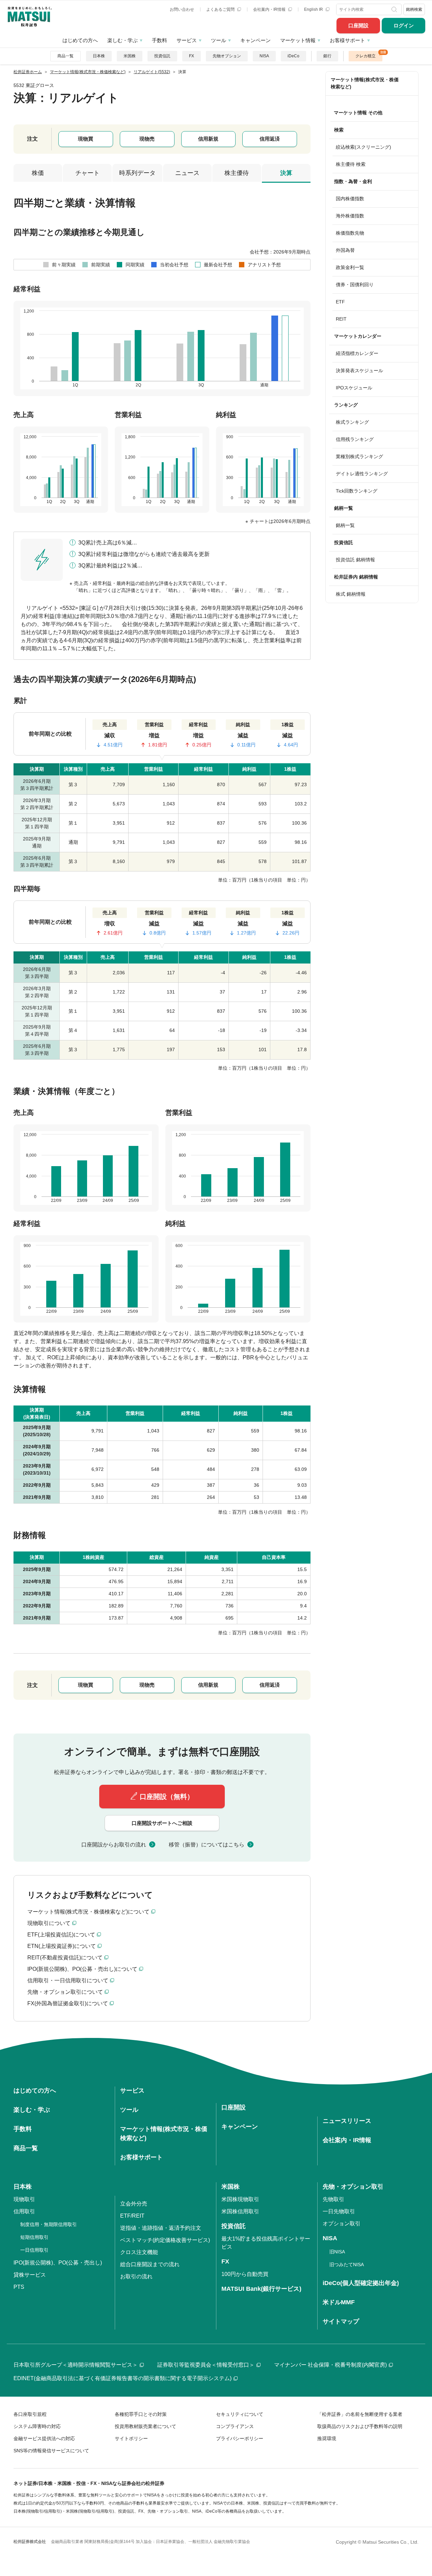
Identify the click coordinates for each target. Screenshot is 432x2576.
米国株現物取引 (240, 2199)
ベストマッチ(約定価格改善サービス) (165, 2240)
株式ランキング (352, 422)
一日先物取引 (339, 2211)
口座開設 (358, 25)
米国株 (130, 56)
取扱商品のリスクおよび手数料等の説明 (360, 2426)
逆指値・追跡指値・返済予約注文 (161, 2228)
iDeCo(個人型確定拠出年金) (361, 2283)
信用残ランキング (355, 439)
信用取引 (24, 2211)
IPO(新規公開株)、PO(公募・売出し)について (82, 1969)
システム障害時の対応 (37, 2426)
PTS (19, 2287)
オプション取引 (342, 2224)
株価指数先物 (350, 233)
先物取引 (333, 2199)
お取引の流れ (136, 2276)
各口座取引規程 (30, 2414)
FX (192, 56)
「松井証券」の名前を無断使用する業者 (360, 2414)
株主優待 (237, 173)
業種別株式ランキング (359, 456)
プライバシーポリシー (240, 2438)
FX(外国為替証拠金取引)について (68, 2003)
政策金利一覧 (350, 267)
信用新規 (208, 139)
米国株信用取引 (240, 2211)
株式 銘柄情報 (351, 594)
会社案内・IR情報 (270, 9)
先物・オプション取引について (65, 1992)
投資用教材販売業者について (145, 2426)
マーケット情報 (298, 40)
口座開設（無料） (167, 1797)
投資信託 (162, 56)
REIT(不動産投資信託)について (65, 1958)
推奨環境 (327, 2438)
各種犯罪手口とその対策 (141, 2414)
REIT (341, 319)
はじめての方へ (80, 40)
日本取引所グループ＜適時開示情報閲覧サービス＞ (76, 2365)
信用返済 (270, 139)
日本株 (99, 56)
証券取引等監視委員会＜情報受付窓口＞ (206, 2365)
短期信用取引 (34, 2237)
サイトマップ (341, 2321)
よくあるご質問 (221, 9)
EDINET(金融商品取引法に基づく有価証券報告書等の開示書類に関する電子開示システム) (123, 2378)
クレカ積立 (366, 56)
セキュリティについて (240, 2414)
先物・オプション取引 (353, 2187)
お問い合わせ (182, 9)
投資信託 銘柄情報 (355, 560)
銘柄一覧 (345, 525)
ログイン (404, 25)
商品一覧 (65, 56)
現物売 (147, 139)
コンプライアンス (235, 2426)
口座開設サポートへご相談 (162, 1823)
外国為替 (345, 250)
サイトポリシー (131, 2438)
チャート (87, 173)
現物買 (86, 139)
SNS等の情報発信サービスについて (51, 2451)
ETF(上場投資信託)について (61, 1935)
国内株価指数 (350, 199)
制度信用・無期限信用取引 (49, 2224)
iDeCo (293, 56)
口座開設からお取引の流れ (114, 1845)
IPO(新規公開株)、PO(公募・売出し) (58, 2263)
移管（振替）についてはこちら (207, 1845)
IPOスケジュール (354, 388)
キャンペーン (255, 40)
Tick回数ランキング (357, 491)
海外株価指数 (350, 216)
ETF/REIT (132, 2216)
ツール (219, 40)
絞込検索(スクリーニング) (363, 147)
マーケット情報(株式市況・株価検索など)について (88, 1912)
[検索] (395, 9)
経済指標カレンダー (357, 353)
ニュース (187, 173)
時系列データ (137, 173)
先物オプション (227, 56)
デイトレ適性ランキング (362, 474)
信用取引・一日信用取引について (68, 1980)
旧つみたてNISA (347, 2264)
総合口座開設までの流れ (150, 2264)
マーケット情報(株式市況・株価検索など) (365, 83)
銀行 (327, 56)
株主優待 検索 (351, 164)
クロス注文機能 (139, 2252)
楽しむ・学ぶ (123, 40)
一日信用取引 (34, 2250)
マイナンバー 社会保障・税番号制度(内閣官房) (330, 2365)
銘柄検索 (414, 9)
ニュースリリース (347, 2121)
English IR (314, 9)
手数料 (159, 40)
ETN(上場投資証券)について (62, 1946)
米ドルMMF (339, 2302)
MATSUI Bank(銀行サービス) (261, 2289)
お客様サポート (347, 40)
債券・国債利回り (355, 285)
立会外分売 (134, 2204)
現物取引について (49, 1923)
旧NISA (337, 2252)
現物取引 (24, 2199)
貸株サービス (30, 2275)
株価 (38, 173)
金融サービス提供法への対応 (44, 2438)
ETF (340, 302)
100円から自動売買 (245, 2274)
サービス (187, 40)
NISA (264, 56)
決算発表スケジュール (359, 371)
